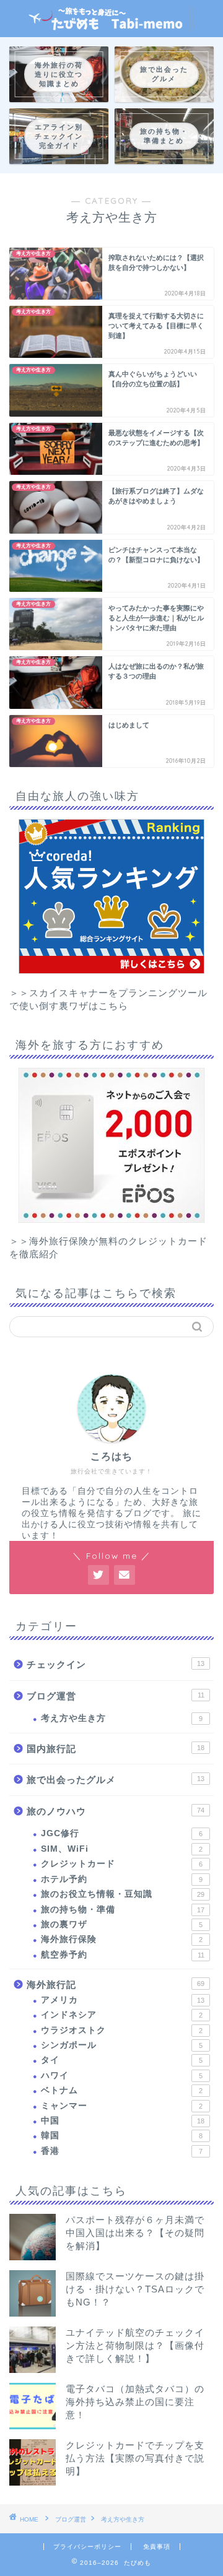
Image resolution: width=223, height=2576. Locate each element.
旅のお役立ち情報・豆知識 (123, 1894)
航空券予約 (123, 1955)
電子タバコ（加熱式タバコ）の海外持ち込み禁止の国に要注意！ (135, 2402)
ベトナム (122, 2090)
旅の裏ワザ (122, 1924)
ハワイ (122, 2075)
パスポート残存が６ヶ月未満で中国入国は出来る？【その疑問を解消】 (135, 2233)
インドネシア (122, 2015)
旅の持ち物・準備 (123, 1910)
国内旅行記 (116, 1749)
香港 (122, 2151)
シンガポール (122, 2045)
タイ (122, 2060)
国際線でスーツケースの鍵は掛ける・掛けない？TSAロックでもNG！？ (135, 2289)
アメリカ (123, 2000)
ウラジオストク (122, 2030)
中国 (123, 2121)
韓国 (122, 2136)
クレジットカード (122, 1864)
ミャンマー (122, 2106)
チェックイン (116, 1664)
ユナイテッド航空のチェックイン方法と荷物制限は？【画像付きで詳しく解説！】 (135, 2345)
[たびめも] (111, 27)
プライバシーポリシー (87, 2547)
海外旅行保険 (122, 1939)
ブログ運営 (116, 1696)
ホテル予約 (122, 1879)
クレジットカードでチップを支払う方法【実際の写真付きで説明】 (135, 2458)
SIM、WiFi (122, 1849)
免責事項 (157, 2547)
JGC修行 (122, 1833)
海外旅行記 (116, 1984)
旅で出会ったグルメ (116, 1780)
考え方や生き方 (122, 1718)
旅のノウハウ (116, 1811)
